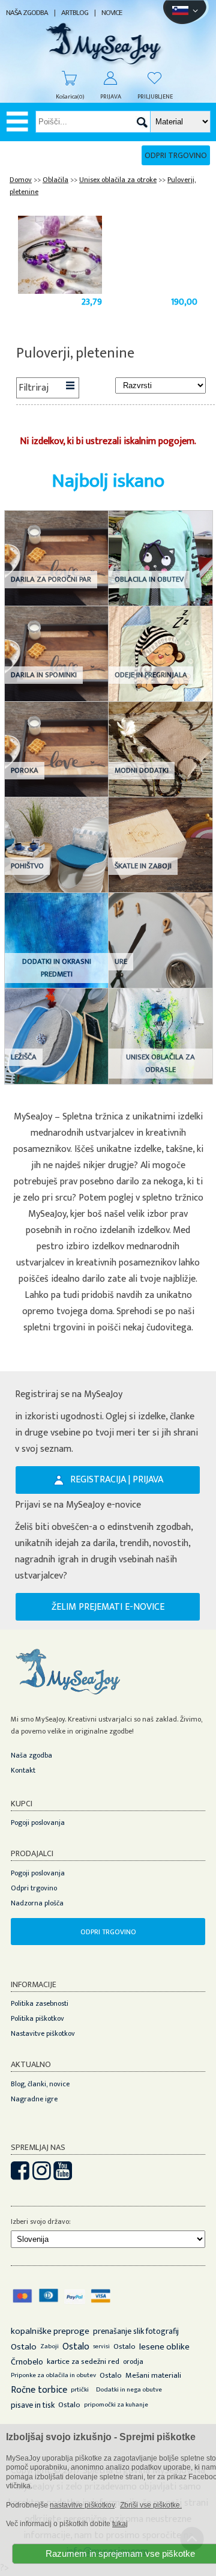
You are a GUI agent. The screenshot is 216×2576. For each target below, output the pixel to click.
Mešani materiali (153, 2375)
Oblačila (55, 180)
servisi (101, 2346)
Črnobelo (27, 2362)
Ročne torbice (39, 2390)
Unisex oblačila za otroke (118, 180)
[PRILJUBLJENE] (149, 78)
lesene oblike (164, 2347)
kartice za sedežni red (83, 2361)
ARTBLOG (75, 13)
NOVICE (112, 13)
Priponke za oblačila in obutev (53, 2375)
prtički (80, 2390)
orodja (133, 2361)
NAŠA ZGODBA (27, 13)
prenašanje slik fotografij (136, 2331)
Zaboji (49, 2346)
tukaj (120, 2524)
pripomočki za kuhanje (116, 2405)
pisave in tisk (33, 2405)
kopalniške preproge (50, 2331)
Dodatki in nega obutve (129, 2390)
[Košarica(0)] (64, 78)
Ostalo (24, 2347)
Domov (21, 180)
